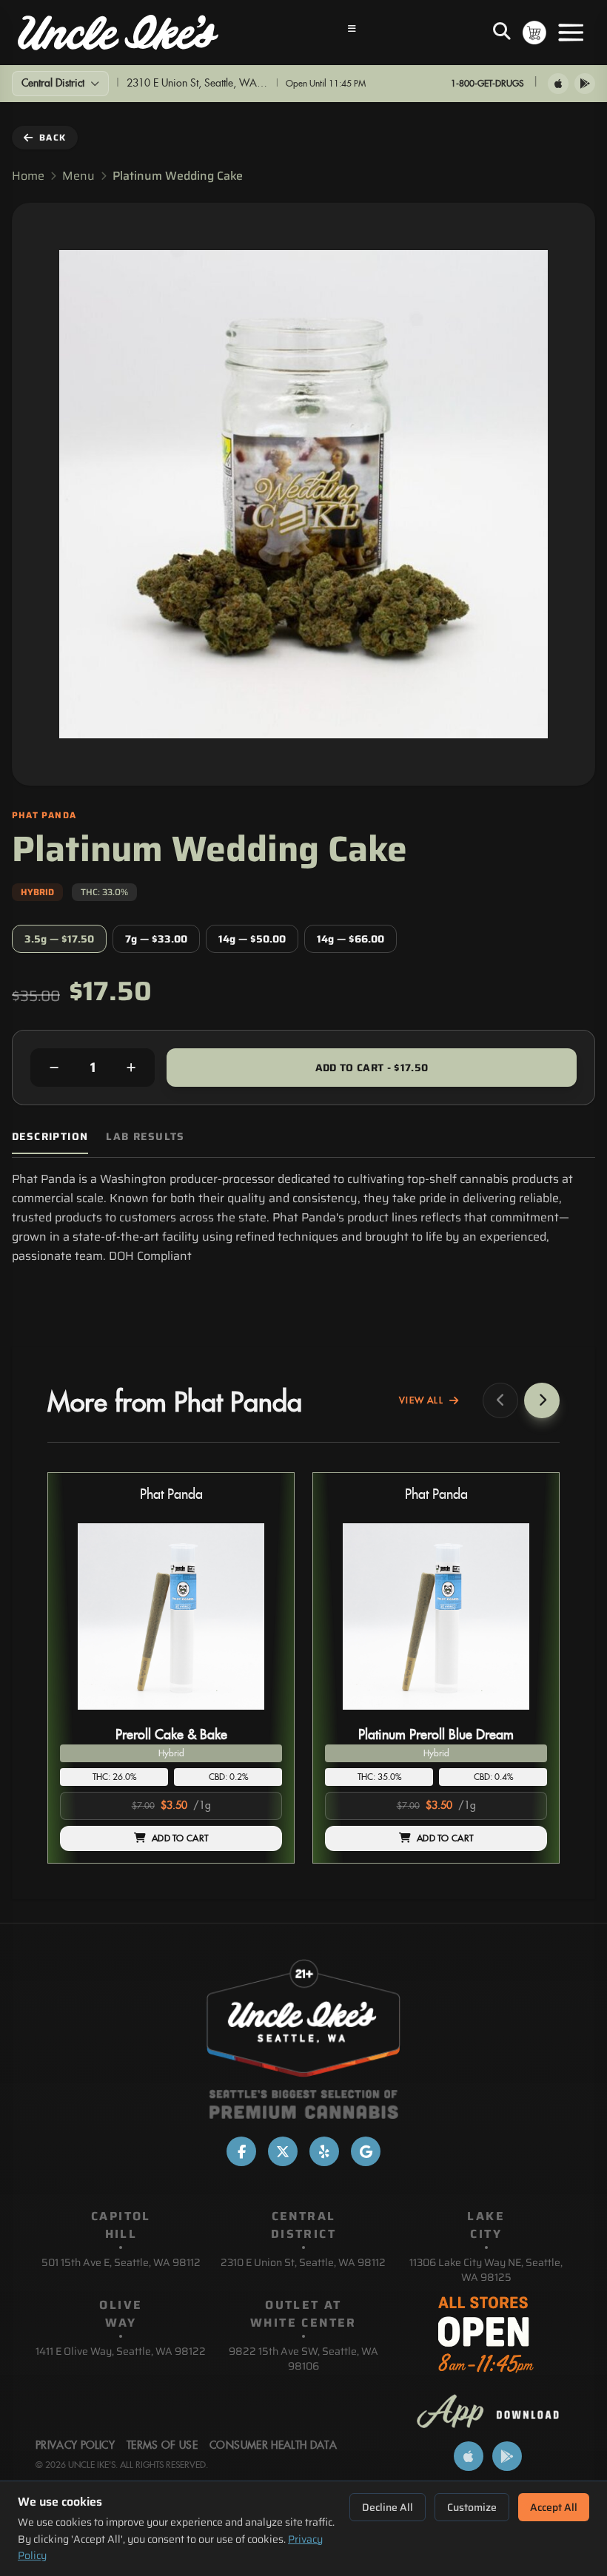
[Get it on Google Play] (585, 84)
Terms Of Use (162, 2446)
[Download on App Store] (558, 84)
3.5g (59, 939)
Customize (472, 2507)
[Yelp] (324, 2151)
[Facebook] (241, 2151)
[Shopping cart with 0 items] (534, 33)
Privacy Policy (75, 2446)
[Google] (366, 2151)
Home (28, 176)
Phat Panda (171, 1495)
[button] (171, 1668)
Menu (78, 176)
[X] (283, 2151)
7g (156, 939)
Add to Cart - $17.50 (372, 1068)
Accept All (554, 2507)
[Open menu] (571, 33)
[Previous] (500, 1400)
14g (252, 939)
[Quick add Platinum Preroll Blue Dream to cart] (523, 1716)
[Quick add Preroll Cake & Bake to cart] (258, 1716)
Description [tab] (50, 1137)
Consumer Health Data (273, 2446)
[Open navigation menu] (352, 33)
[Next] (542, 1400)
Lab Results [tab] (145, 1137)
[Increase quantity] (131, 1068)
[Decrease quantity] (54, 1068)
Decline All (388, 2507)
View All (421, 1400)
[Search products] (502, 33)
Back (53, 137)
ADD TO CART (180, 1838)
